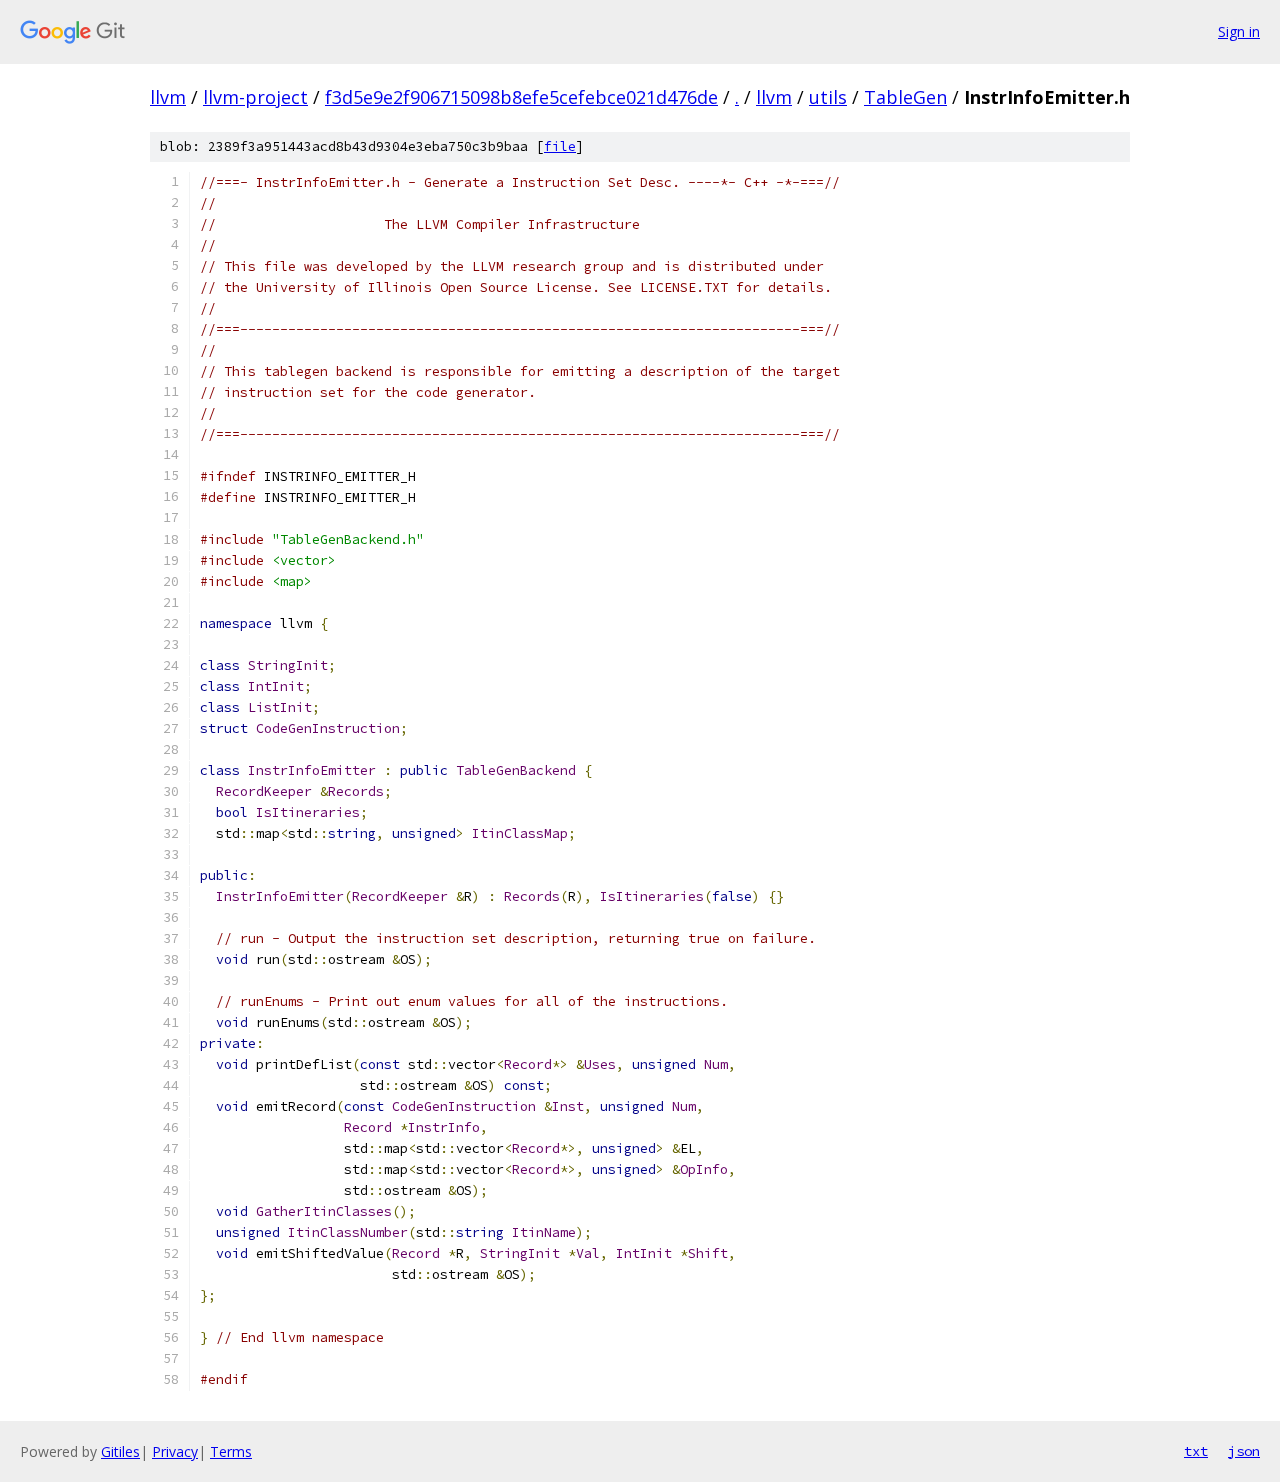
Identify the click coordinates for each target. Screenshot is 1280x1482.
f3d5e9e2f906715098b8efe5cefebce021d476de (521, 97)
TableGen (905, 97)
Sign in (1239, 31)
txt (1196, 1451)
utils (828, 97)
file (560, 146)
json (1244, 1451)
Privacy (175, 1451)
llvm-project (255, 97)
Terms (231, 1451)
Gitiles (120, 1451)
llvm (168, 97)
